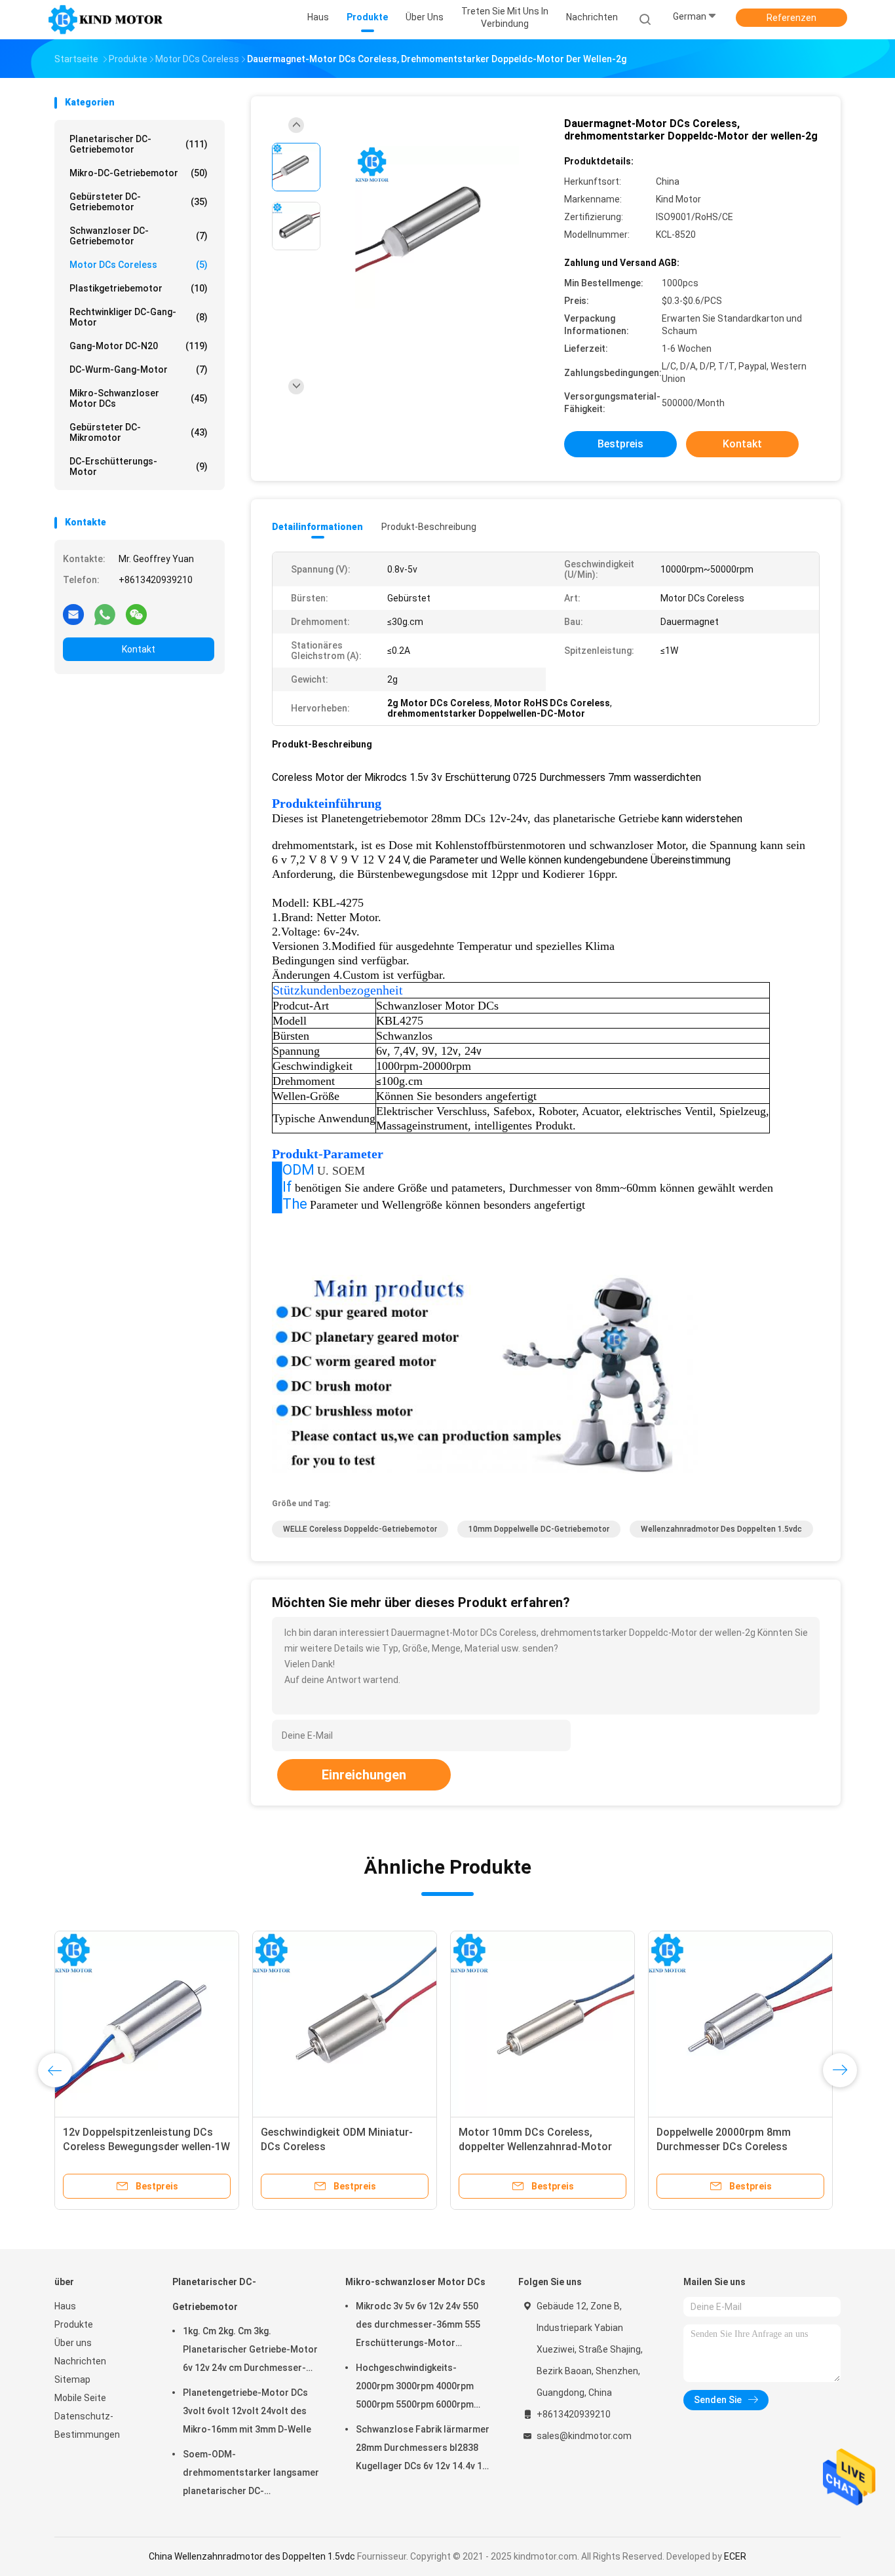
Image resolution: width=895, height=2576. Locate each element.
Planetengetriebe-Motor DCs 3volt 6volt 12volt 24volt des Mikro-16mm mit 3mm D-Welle (247, 2411)
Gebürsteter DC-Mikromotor (139, 432)
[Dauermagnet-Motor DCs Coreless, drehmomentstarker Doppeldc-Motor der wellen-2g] (437, 228)
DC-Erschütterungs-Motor (139, 466)
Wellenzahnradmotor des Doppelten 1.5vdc (721, 1529)
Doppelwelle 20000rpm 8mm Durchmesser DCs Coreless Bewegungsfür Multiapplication (733, 2147)
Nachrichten (80, 2361)
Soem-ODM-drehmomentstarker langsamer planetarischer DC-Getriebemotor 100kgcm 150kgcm (251, 2474)
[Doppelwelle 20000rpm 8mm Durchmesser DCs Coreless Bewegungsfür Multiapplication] (740, 2023)
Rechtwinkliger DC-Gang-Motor (139, 317)
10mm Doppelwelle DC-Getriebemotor (539, 1529)
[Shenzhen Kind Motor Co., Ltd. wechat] (136, 614)
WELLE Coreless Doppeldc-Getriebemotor (360, 1529)
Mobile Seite (80, 2398)
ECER (735, 2556)
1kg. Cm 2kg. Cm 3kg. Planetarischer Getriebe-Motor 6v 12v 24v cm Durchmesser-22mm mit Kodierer (250, 2351)
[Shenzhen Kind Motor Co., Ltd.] (105, 20)
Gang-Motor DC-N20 (139, 346)
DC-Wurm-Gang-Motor (139, 369)
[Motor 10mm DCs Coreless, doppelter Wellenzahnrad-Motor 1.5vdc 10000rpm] (543, 2023)
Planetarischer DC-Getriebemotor (139, 144)
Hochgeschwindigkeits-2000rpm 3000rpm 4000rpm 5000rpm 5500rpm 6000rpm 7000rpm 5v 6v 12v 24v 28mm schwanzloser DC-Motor (418, 2388)
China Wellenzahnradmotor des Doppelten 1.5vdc (252, 2556)
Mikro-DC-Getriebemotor (139, 173)
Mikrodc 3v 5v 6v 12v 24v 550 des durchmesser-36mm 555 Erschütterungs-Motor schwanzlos (418, 2326)
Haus (65, 2306)
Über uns (73, 2343)
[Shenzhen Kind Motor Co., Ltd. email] (73, 614)
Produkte (74, 2324)
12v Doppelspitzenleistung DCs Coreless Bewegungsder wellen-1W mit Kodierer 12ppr (146, 2147)
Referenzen (791, 18)
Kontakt (139, 649)
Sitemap (72, 2379)
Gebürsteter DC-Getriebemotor (139, 202)
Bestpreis (620, 444)
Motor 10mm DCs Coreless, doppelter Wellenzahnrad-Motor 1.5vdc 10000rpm (535, 2147)
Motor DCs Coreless (139, 265)
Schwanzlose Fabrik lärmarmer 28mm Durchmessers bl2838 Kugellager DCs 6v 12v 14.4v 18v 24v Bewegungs (424, 2450)
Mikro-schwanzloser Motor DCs (139, 398)
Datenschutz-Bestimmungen (87, 2425)
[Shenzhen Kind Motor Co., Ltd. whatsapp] (105, 614)
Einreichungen (364, 1775)
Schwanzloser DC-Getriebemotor (139, 236)
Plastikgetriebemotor (139, 288)
